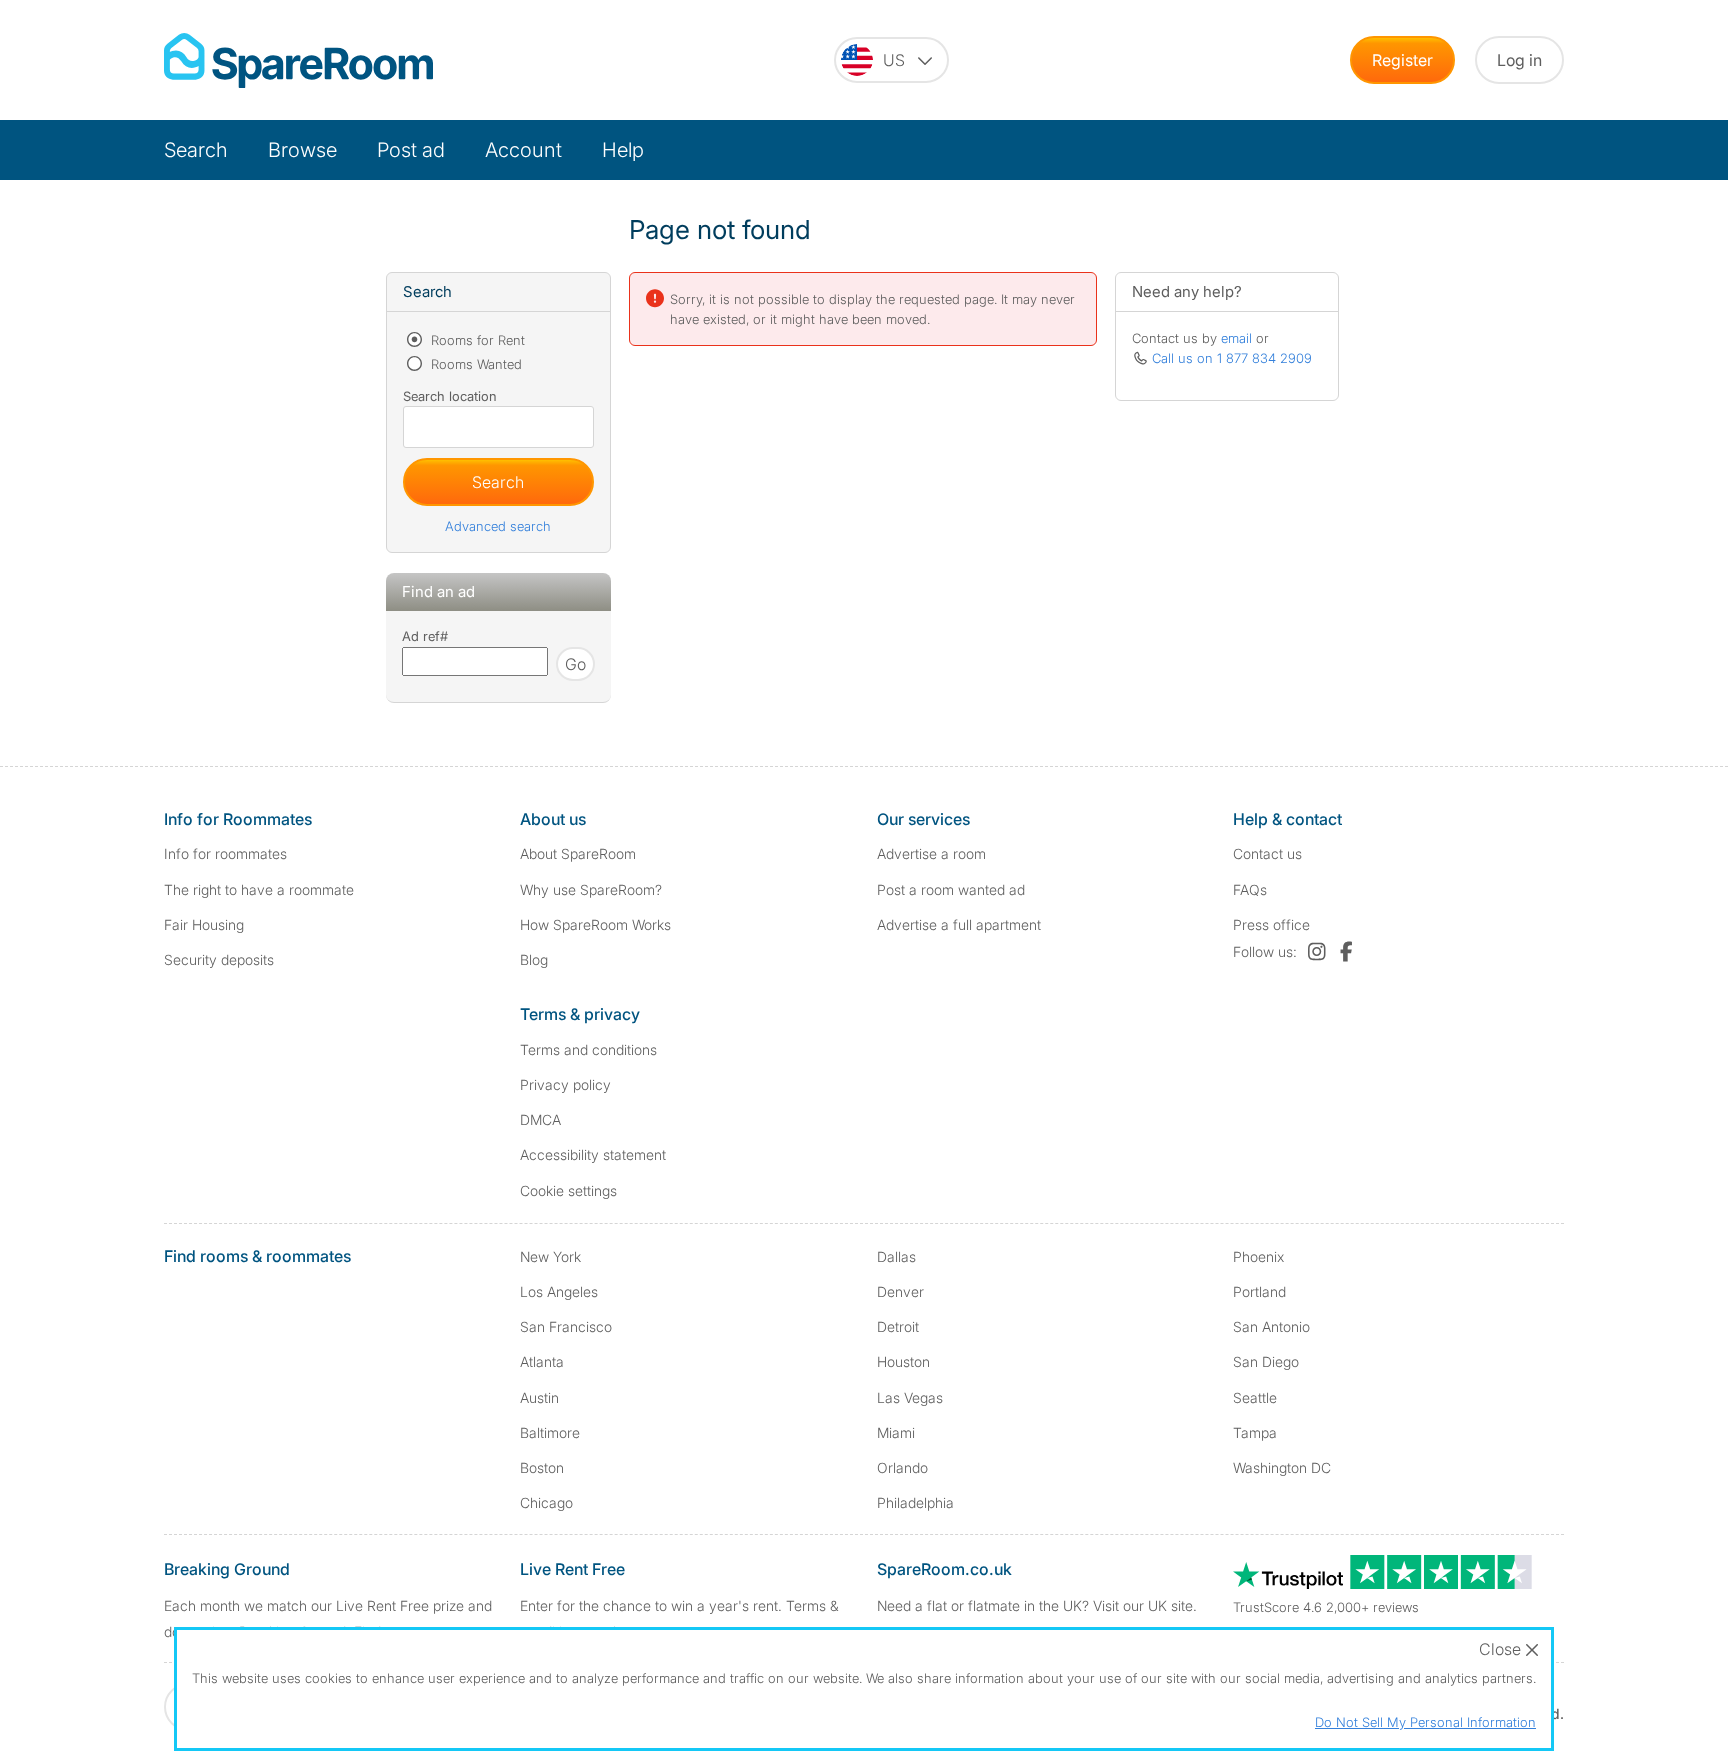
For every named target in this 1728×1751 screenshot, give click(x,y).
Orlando (902, 1467)
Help (623, 150)
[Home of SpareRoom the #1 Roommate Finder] (298, 60)
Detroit (898, 1326)
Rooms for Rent (476, 340)
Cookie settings (568, 1190)
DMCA (540, 1119)
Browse (302, 150)
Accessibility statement (593, 1154)
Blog (534, 959)
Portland (1259, 1291)
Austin (539, 1397)
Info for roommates (225, 853)
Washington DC (1282, 1467)
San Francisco (566, 1326)
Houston (903, 1361)
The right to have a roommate (259, 889)
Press (1271, 924)
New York (550, 1256)
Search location (450, 396)
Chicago (546, 1502)
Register (1402, 60)
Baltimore (550, 1432)
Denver (900, 1291)
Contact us (1267, 853)
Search (196, 150)
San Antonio (1271, 1326)
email (1236, 338)
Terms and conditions (588, 1049)
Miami (896, 1432)
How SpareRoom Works (595, 924)
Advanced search (498, 526)
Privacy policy (565, 1084)
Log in (1519, 60)
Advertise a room (931, 853)
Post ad (411, 150)
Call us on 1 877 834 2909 (1232, 358)
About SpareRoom (578, 853)
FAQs (1250, 889)
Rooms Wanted (474, 364)
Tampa (1255, 1432)
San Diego (1266, 1361)
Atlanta (542, 1361)
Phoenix (1258, 1256)
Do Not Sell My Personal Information (1425, 1722)
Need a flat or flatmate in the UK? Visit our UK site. (1037, 1605)
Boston (542, 1467)
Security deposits (219, 959)
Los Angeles (559, 1291)
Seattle (1255, 1397)
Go (575, 664)
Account (523, 150)
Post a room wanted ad (951, 889)
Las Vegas (910, 1397)
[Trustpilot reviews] (1384, 1583)
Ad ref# (425, 636)
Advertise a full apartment (959, 924)
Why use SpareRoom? (591, 889)
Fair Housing (204, 924)
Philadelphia (915, 1502)
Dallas (896, 1256)
